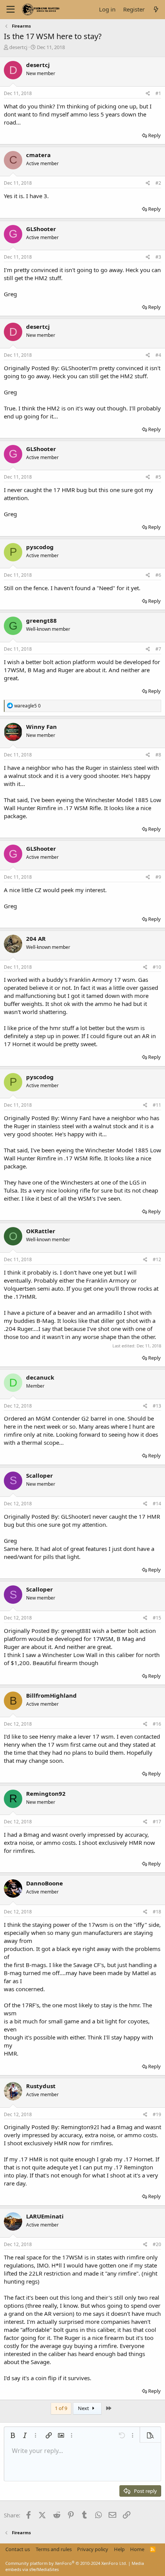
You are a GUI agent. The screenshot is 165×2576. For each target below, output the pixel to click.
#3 (158, 257)
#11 (157, 1105)
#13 (157, 1406)
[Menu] (11, 10)
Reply (154, 135)
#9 (158, 877)
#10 (157, 967)
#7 (158, 649)
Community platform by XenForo (66, 2563)
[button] (13, 2435)
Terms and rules (54, 2549)
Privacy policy (93, 2549)
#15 (157, 1618)
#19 (157, 2114)
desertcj (18, 47)
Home (137, 2549)
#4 (158, 355)
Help (119, 2549)
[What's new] (156, 9)
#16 (157, 1724)
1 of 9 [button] (61, 2408)
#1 (158, 93)
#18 (157, 1912)
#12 (157, 1259)
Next (84, 2408)
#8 (158, 755)
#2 (158, 183)
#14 (157, 1504)
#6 (158, 575)
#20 (157, 2244)
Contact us (18, 2549)
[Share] (148, 94)
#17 (157, 1822)
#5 (158, 477)
